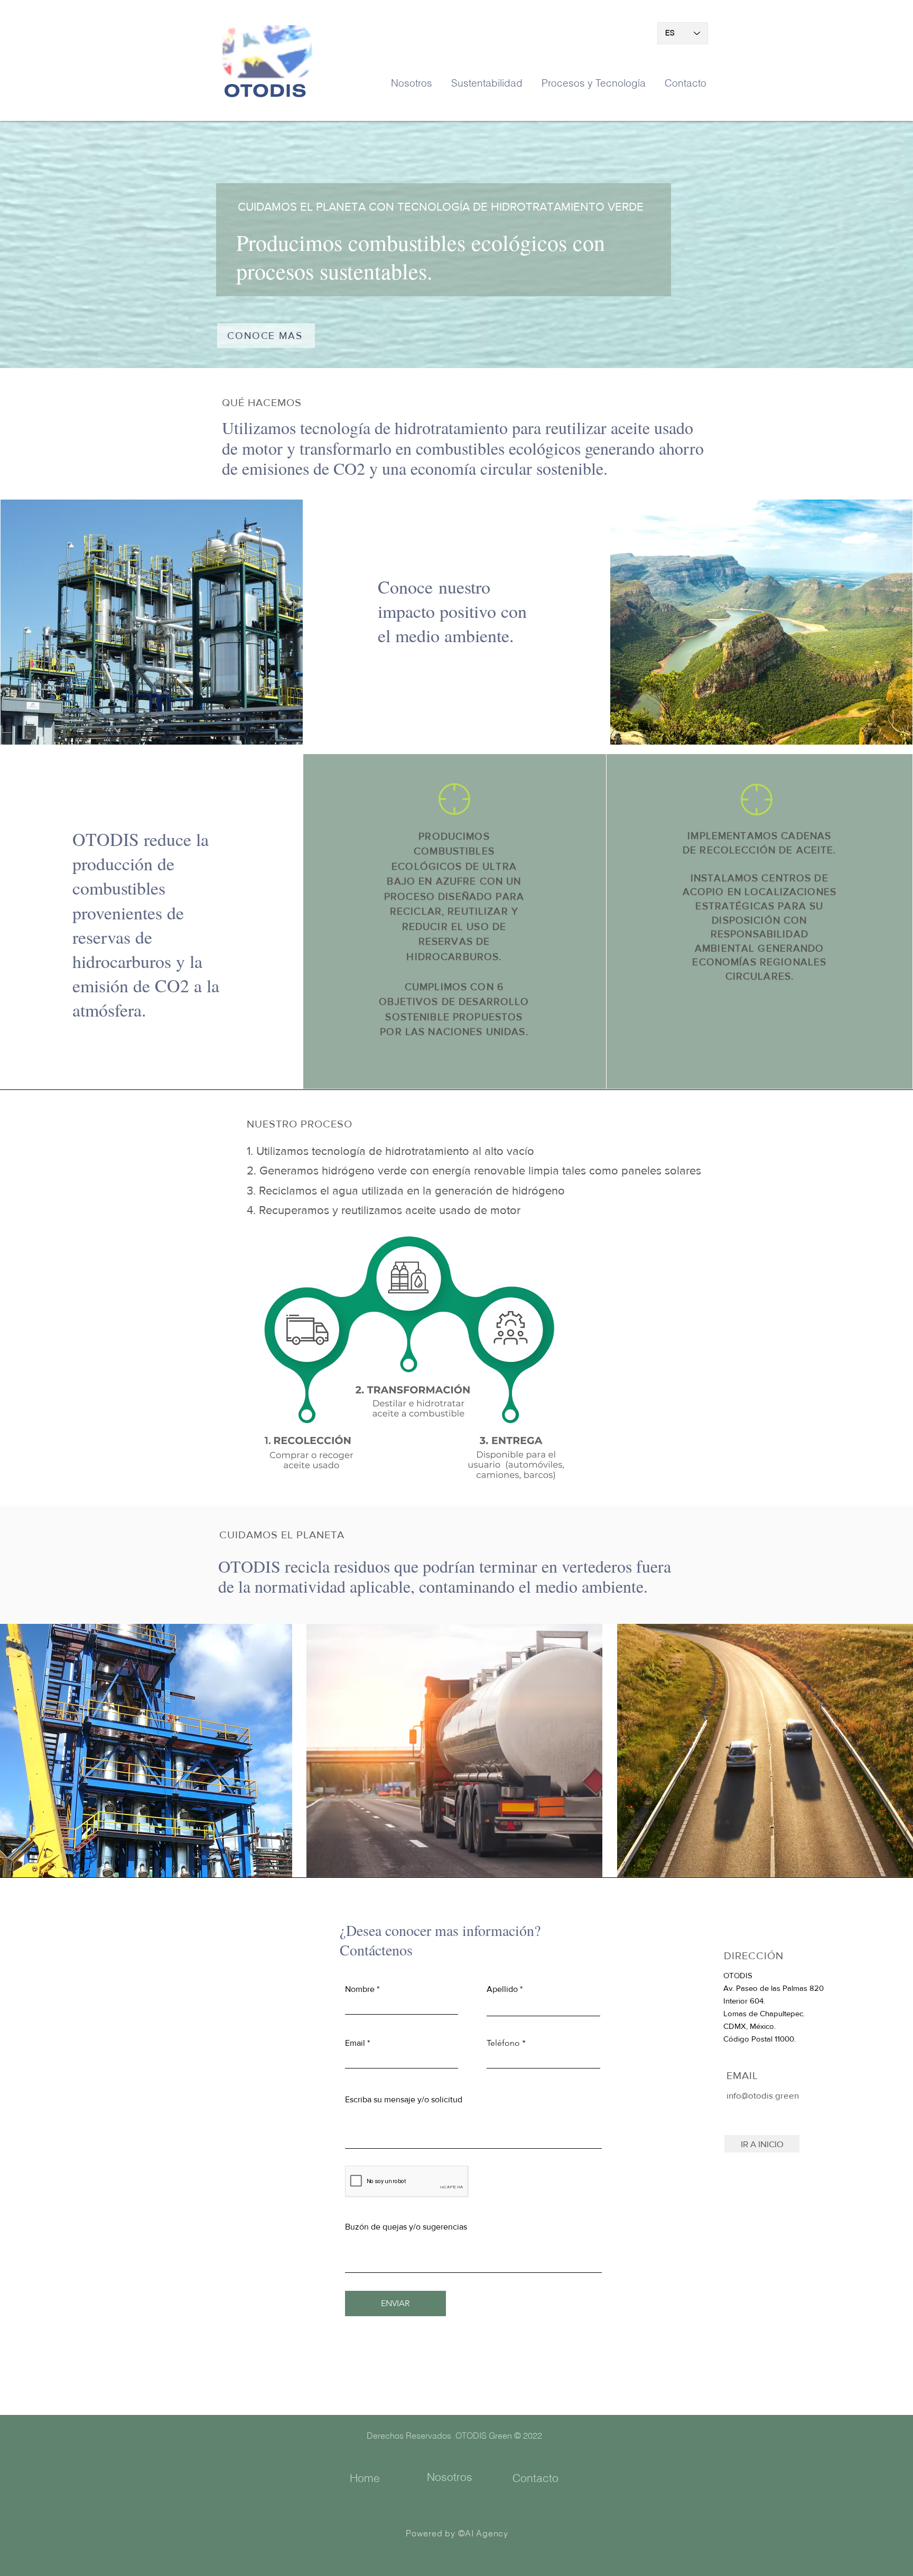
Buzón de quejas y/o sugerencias (406, 2227)
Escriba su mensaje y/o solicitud (404, 2100)
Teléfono (503, 2043)
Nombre (360, 1989)
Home (365, 2478)
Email (355, 2043)
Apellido (502, 1989)
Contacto (535, 2478)
